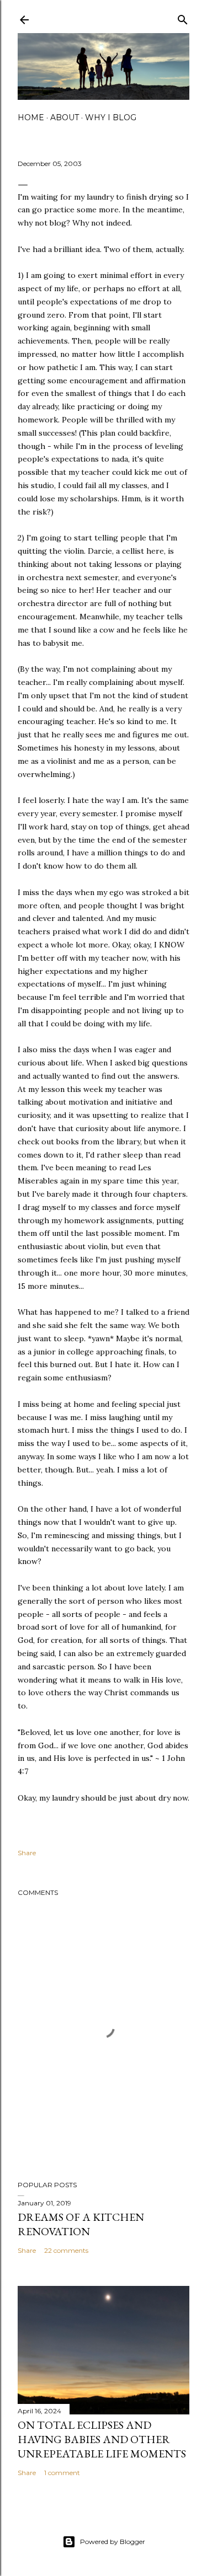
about (65, 117)
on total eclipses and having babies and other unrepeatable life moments (102, 2439)
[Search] (183, 17)
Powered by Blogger (113, 2542)
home (31, 117)
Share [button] (27, 1853)
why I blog (111, 117)
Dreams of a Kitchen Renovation (81, 2224)
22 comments (66, 2250)
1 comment (62, 2473)
